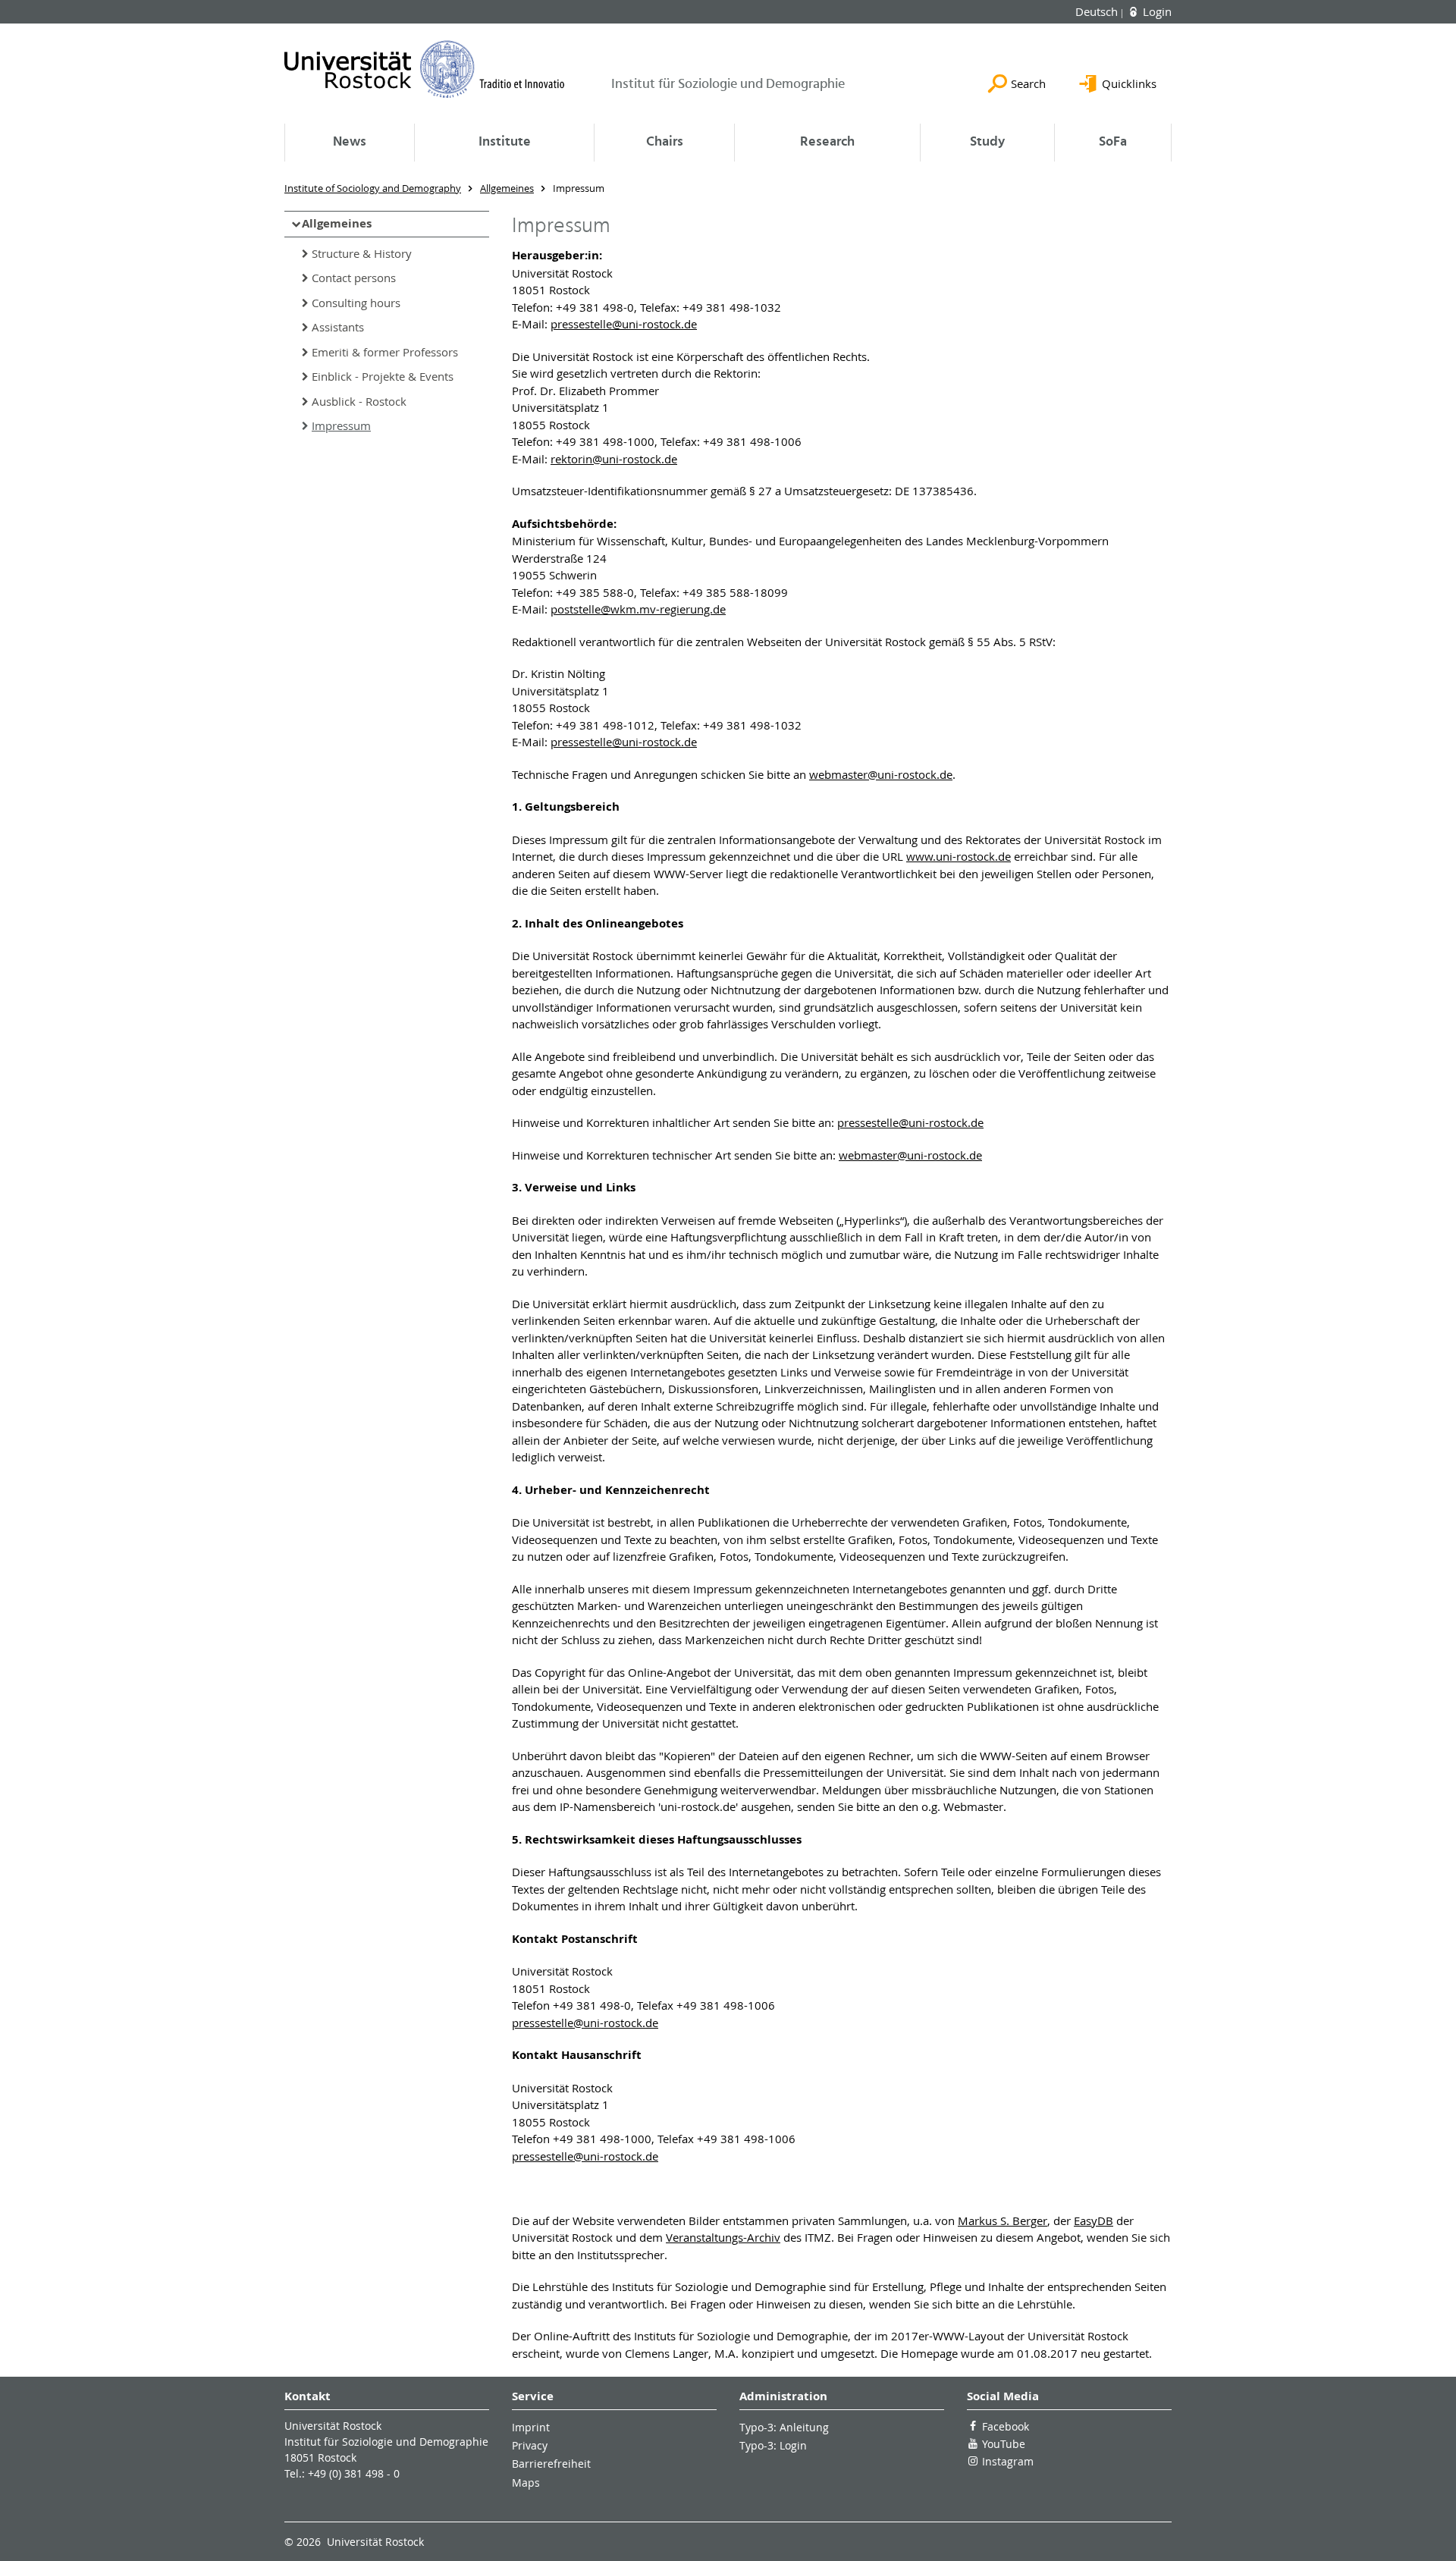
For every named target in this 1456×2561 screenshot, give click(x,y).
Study (987, 142)
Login (1156, 11)
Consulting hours (356, 303)
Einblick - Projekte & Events (383, 376)
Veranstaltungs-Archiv (723, 2237)
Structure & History (362, 253)
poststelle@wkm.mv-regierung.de (638, 609)
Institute (505, 142)
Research (827, 142)
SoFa (1113, 142)
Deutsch (1098, 11)
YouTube (1004, 2444)
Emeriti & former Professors (385, 352)
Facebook (1006, 2426)
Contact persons (354, 278)
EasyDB (1094, 2220)
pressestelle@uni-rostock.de (624, 324)
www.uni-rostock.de (959, 856)
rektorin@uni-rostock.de (614, 459)
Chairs (665, 142)
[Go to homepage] (425, 69)
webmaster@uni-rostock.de (881, 774)
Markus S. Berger (1003, 2220)
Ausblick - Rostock (359, 401)
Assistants (338, 327)
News (350, 142)
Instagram (1008, 2461)
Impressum (341, 425)
